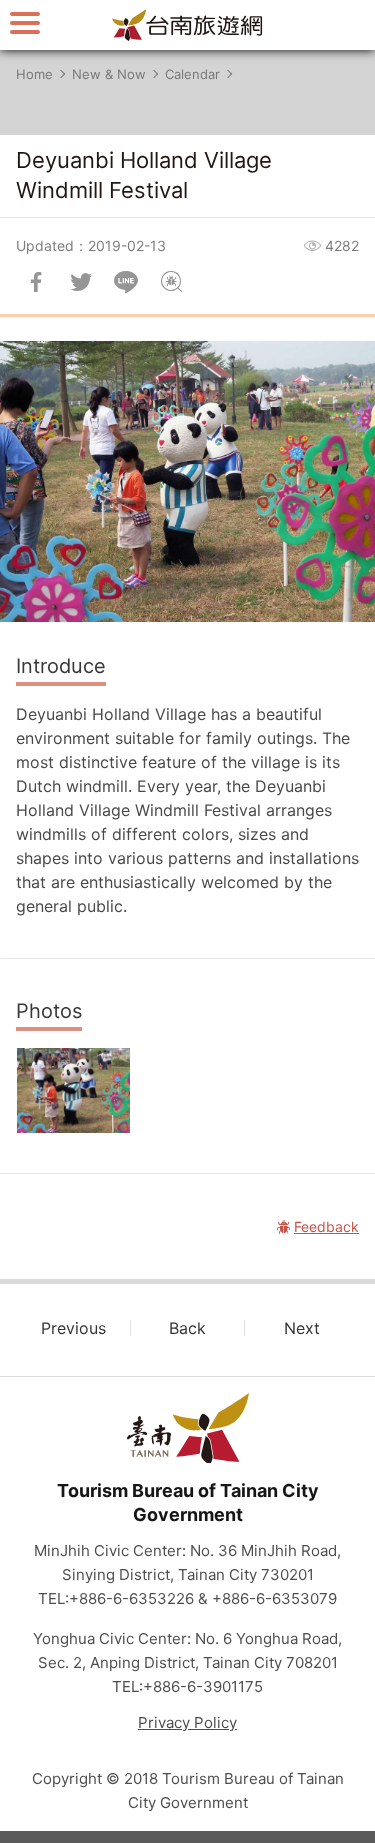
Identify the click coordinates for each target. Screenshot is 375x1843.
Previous (73, 1328)
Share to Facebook (36, 282)
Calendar (192, 74)
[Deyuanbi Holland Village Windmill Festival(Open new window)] (73, 1090)
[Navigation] (25, 22)
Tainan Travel (188, 25)
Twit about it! (81, 282)
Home (34, 74)
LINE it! (126, 282)
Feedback (171, 282)
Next (302, 1328)
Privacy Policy (187, 1722)
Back (187, 1328)
